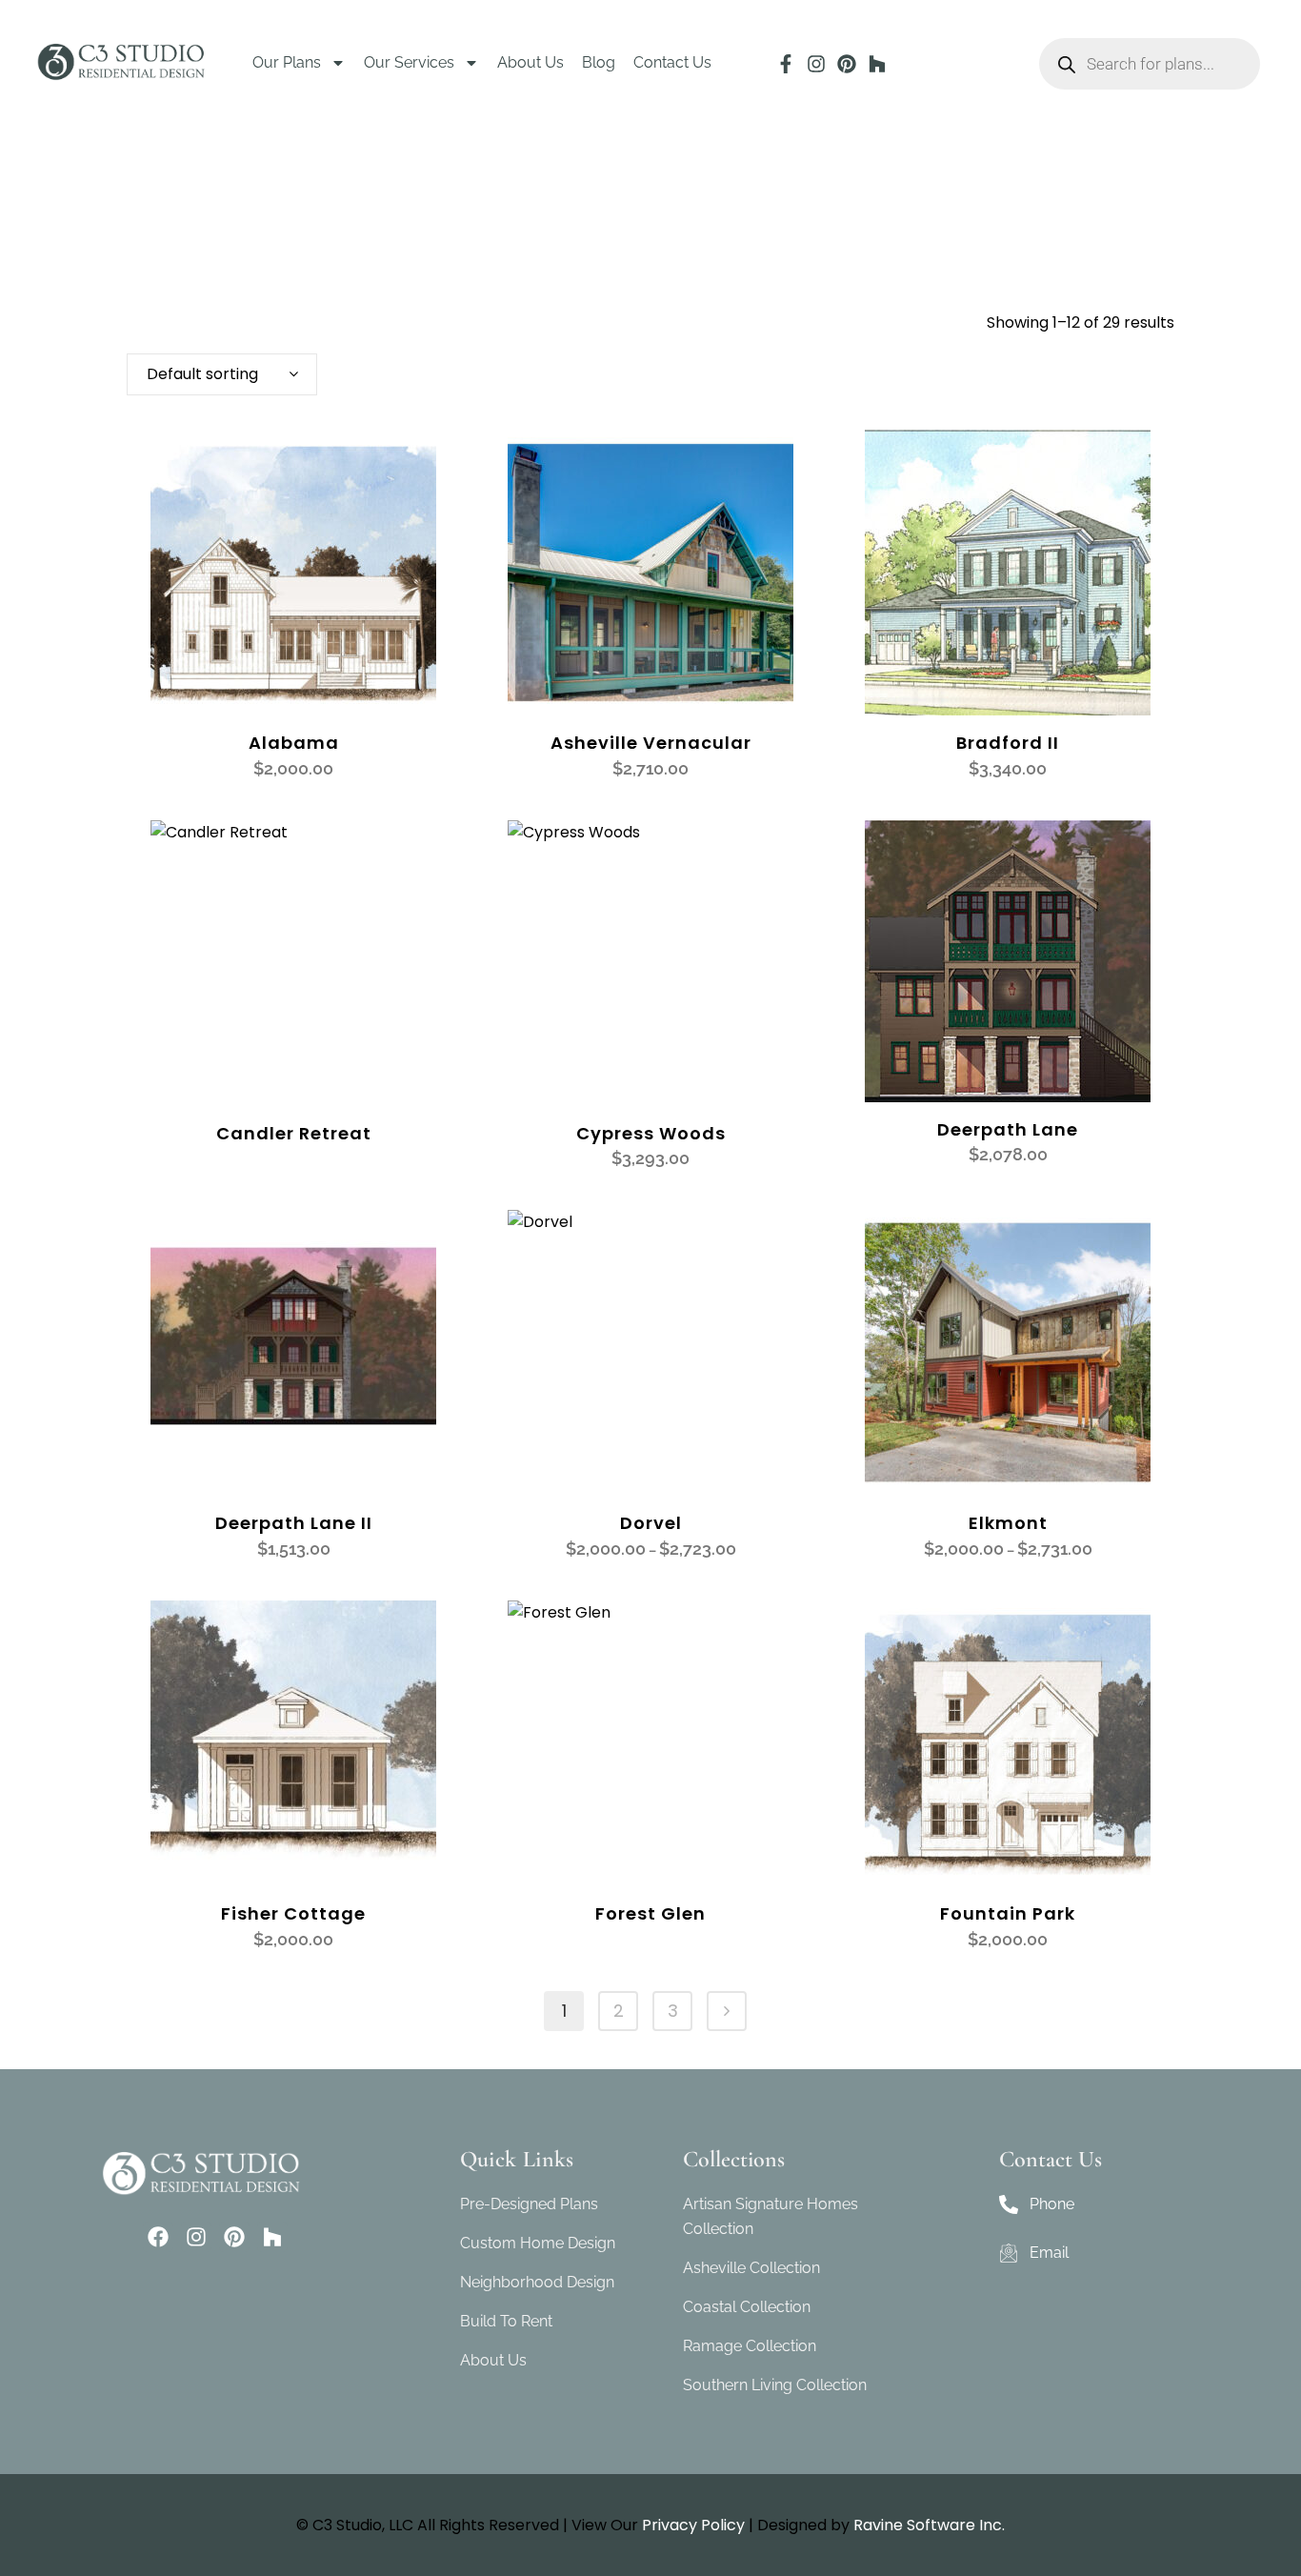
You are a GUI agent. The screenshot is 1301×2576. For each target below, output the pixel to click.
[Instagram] (816, 64)
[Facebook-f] (786, 64)
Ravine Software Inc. (929, 2525)
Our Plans (287, 62)
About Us (530, 62)
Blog (599, 62)
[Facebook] (158, 2237)
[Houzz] (877, 64)
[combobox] (222, 374)
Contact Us (672, 62)
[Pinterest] (847, 64)
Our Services (409, 62)
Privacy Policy (693, 2525)
